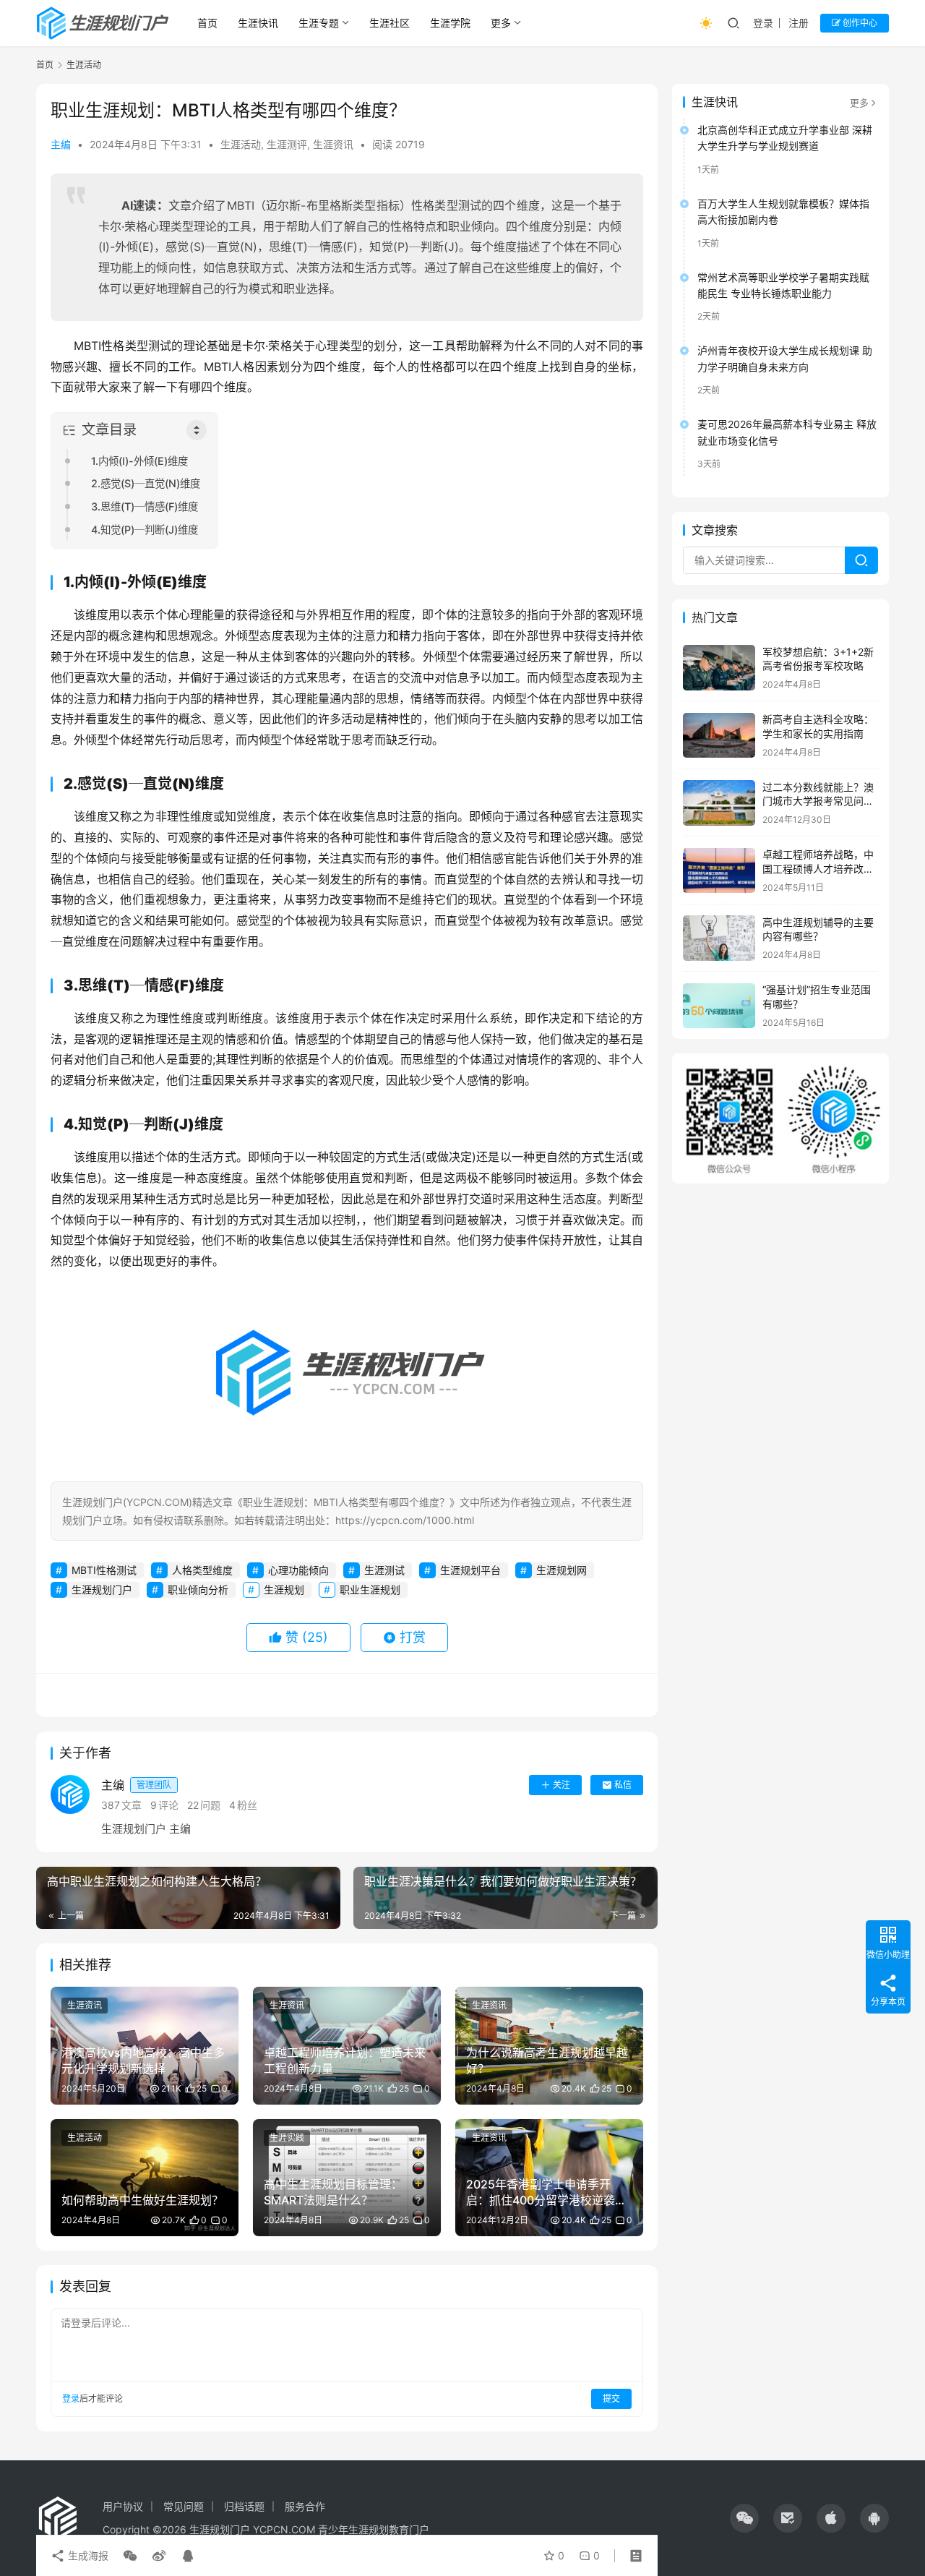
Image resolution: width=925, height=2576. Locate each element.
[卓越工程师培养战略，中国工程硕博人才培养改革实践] (719, 871)
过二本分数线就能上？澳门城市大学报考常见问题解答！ (818, 801)
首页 (207, 23)
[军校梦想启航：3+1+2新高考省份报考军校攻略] (719, 668)
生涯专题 (319, 23)
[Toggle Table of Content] (197, 430)
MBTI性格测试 (104, 1570)
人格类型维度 (202, 1570)
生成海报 (87, 2555)
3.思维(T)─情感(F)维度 (145, 506)
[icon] (744, 2518)
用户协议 (123, 2506)
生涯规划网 (562, 1570)
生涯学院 (450, 23)
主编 (61, 144)
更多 (501, 23)
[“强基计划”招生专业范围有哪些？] (719, 1006)
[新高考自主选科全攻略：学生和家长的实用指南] (719, 736)
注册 (799, 23)
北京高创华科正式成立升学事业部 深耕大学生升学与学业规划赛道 (785, 138)
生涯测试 (384, 1570)
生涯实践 (287, 2138)
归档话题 (244, 2506)
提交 (611, 2399)
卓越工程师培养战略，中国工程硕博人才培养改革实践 (818, 869)
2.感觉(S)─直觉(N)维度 (146, 483)
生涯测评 (287, 144)
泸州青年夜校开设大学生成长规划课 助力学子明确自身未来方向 (785, 359)
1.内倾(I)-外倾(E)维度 (139, 461)
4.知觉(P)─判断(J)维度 (145, 530)
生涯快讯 (258, 23)
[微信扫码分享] (130, 2556)
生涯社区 (390, 23)
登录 (763, 23)
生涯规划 (284, 1589)
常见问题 (184, 2506)
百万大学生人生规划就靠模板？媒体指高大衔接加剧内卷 (783, 211)
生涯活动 (241, 144)
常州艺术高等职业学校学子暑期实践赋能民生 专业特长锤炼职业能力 (783, 285)
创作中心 (859, 23)
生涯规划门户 (102, 1589)
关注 (562, 1785)
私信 (623, 1785)
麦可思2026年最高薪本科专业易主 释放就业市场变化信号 (787, 432)
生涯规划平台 (470, 1570)
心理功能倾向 (298, 1570)
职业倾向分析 (198, 1589)
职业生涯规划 (370, 1589)
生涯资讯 (333, 144)
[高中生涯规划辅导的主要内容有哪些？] (719, 938)
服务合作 (305, 2506)
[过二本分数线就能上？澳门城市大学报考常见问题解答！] (719, 803)
